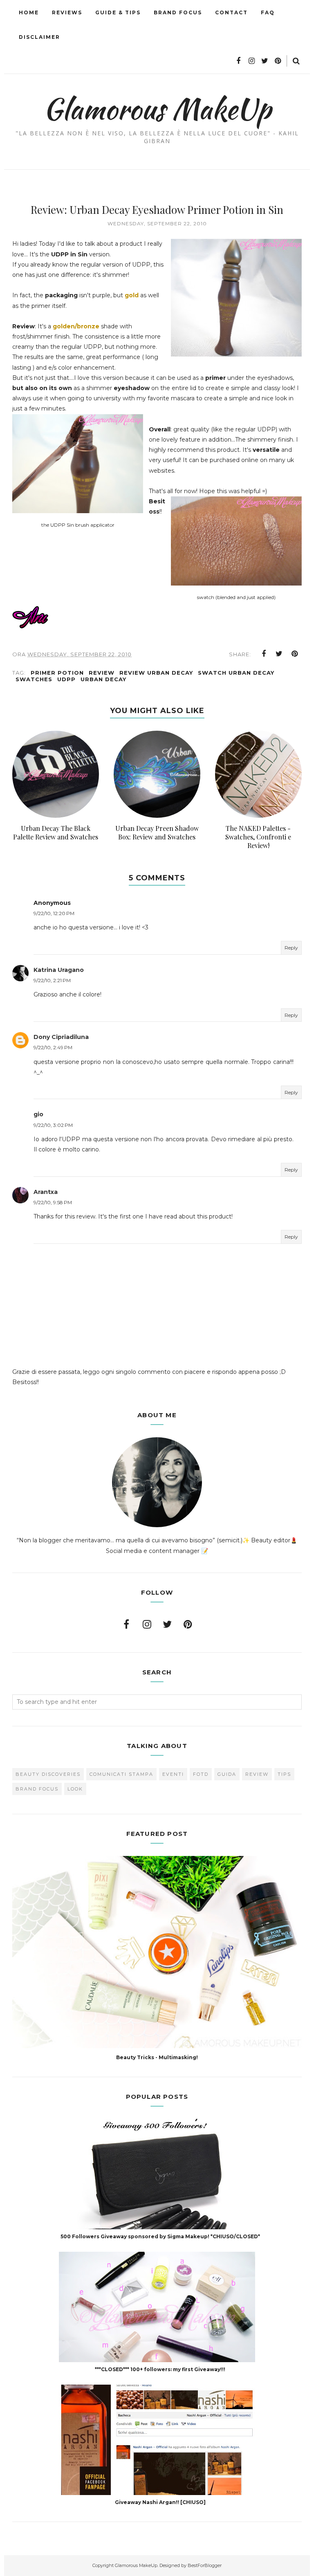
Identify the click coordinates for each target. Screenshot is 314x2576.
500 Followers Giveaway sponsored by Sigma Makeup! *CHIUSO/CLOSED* (160, 2236)
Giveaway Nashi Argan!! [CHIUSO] (160, 2502)
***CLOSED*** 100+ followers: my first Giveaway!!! (160, 2369)
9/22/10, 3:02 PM (53, 1125)
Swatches (34, 679)
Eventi (173, 1774)
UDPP (66, 679)
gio (38, 1114)
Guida (227, 1774)
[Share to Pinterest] (295, 654)
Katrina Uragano (59, 970)
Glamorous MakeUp (157, 109)
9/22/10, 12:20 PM (54, 913)
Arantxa (46, 1192)
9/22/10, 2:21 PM (52, 980)
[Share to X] (279, 654)
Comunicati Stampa (121, 1774)
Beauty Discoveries (48, 1774)
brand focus (37, 1789)
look (75, 1789)
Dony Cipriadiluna (61, 1037)
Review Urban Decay (156, 673)
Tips (284, 1774)
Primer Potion (57, 673)
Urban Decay (103, 679)
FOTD (201, 1774)
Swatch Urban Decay (236, 673)
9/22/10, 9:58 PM (53, 1202)
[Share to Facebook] (264, 654)
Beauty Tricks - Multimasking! (157, 2057)
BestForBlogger (205, 2565)
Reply (291, 948)
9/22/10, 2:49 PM (53, 1047)
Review (102, 673)
